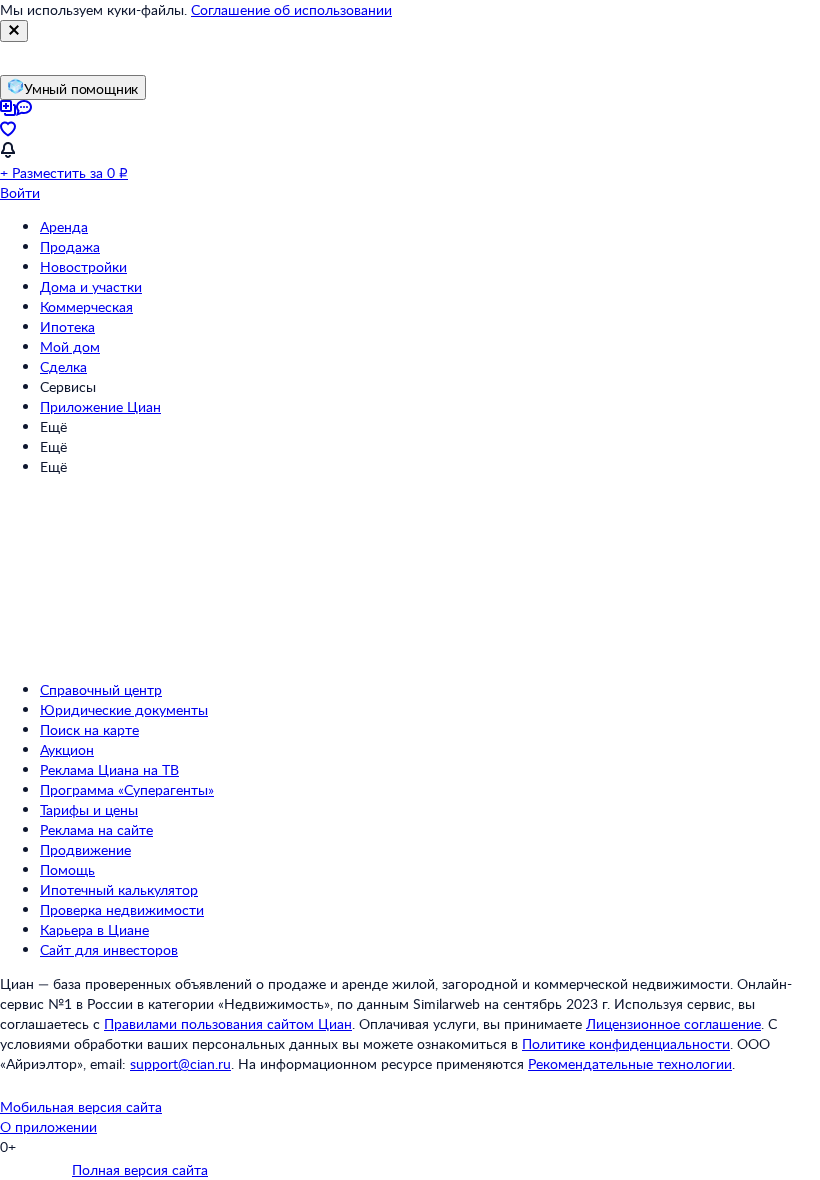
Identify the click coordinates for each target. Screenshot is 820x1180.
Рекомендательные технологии (630, 1063)
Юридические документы (124, 709)
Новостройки (83, 266)
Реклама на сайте (96, 829)
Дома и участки (91, 286)
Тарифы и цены (89, 809)
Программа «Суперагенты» (127, 789)
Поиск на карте (89, 729)
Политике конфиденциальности (626, 1043)
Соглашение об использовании (291, 9)
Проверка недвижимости (122, 909)
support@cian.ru (180, 1063)
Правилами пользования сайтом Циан (228, 1023)
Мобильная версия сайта (81, 1106)
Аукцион (67, 749)
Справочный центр (101, 689)
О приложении (48, 1126)
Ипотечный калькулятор (119, 889)
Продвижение (85, 849)
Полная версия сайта (140, 1169)
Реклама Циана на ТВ (109, 769)
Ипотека (67, 326)
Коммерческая (86, 306)
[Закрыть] (14, 31)
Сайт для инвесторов (109, 949)
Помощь (67, 869)
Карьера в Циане (94, 929)
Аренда (64, 226)
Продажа (70, 246)
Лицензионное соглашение (673, 1023)
